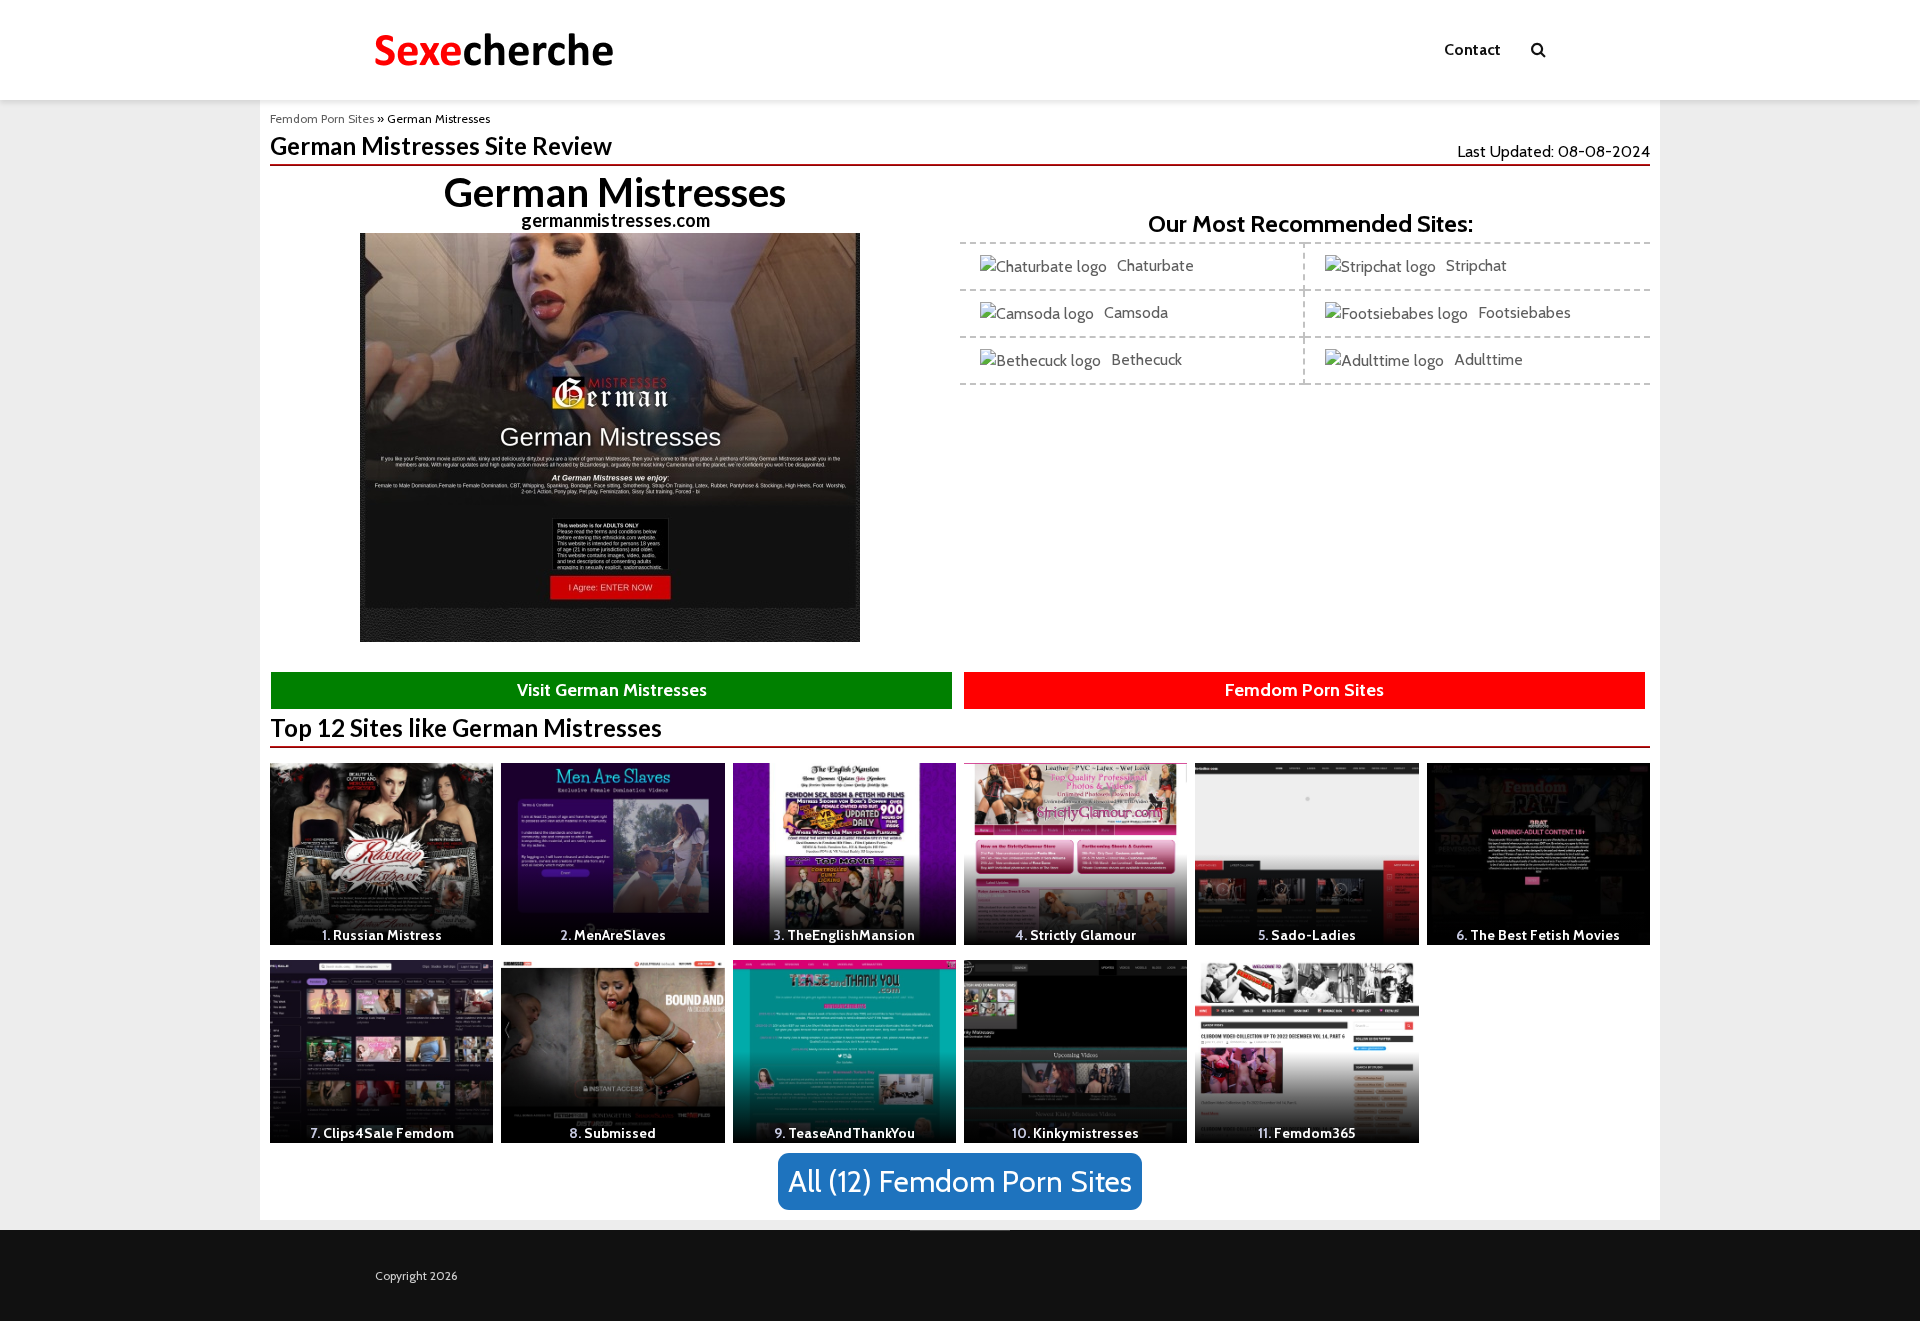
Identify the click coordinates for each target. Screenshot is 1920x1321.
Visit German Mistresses (612, 690)
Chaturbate (1155, 265)
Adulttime (1488, 359)
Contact (1472, 49)
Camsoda (1136, 312)
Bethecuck (1146, 359)
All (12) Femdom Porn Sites (960, 1181)
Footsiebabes (1524, 312)
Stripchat (1476, 265)
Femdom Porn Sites (322, 118)
